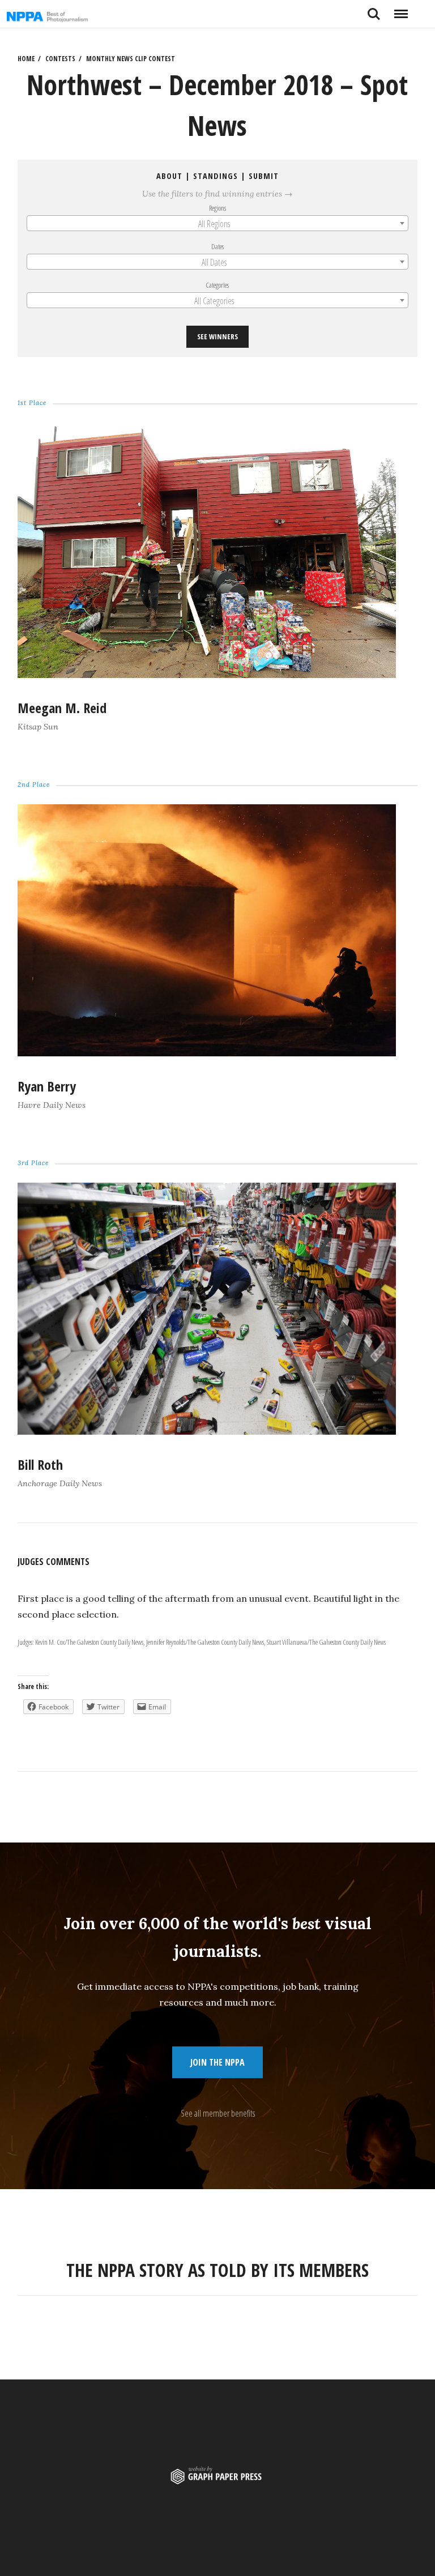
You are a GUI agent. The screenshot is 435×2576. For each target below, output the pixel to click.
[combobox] (218, 223)
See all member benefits (218, 2113)
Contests (60, 59)
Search (374, 10)
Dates (217, 246)
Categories (218, 285)
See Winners (217, 336)
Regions (217, 208)
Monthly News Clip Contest (131, 59)
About (169, 176)
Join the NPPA (217, 2062)
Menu (401, 10)
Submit (264, 176)
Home (26, 59)
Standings (216, 176)
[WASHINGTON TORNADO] (207, 675)
